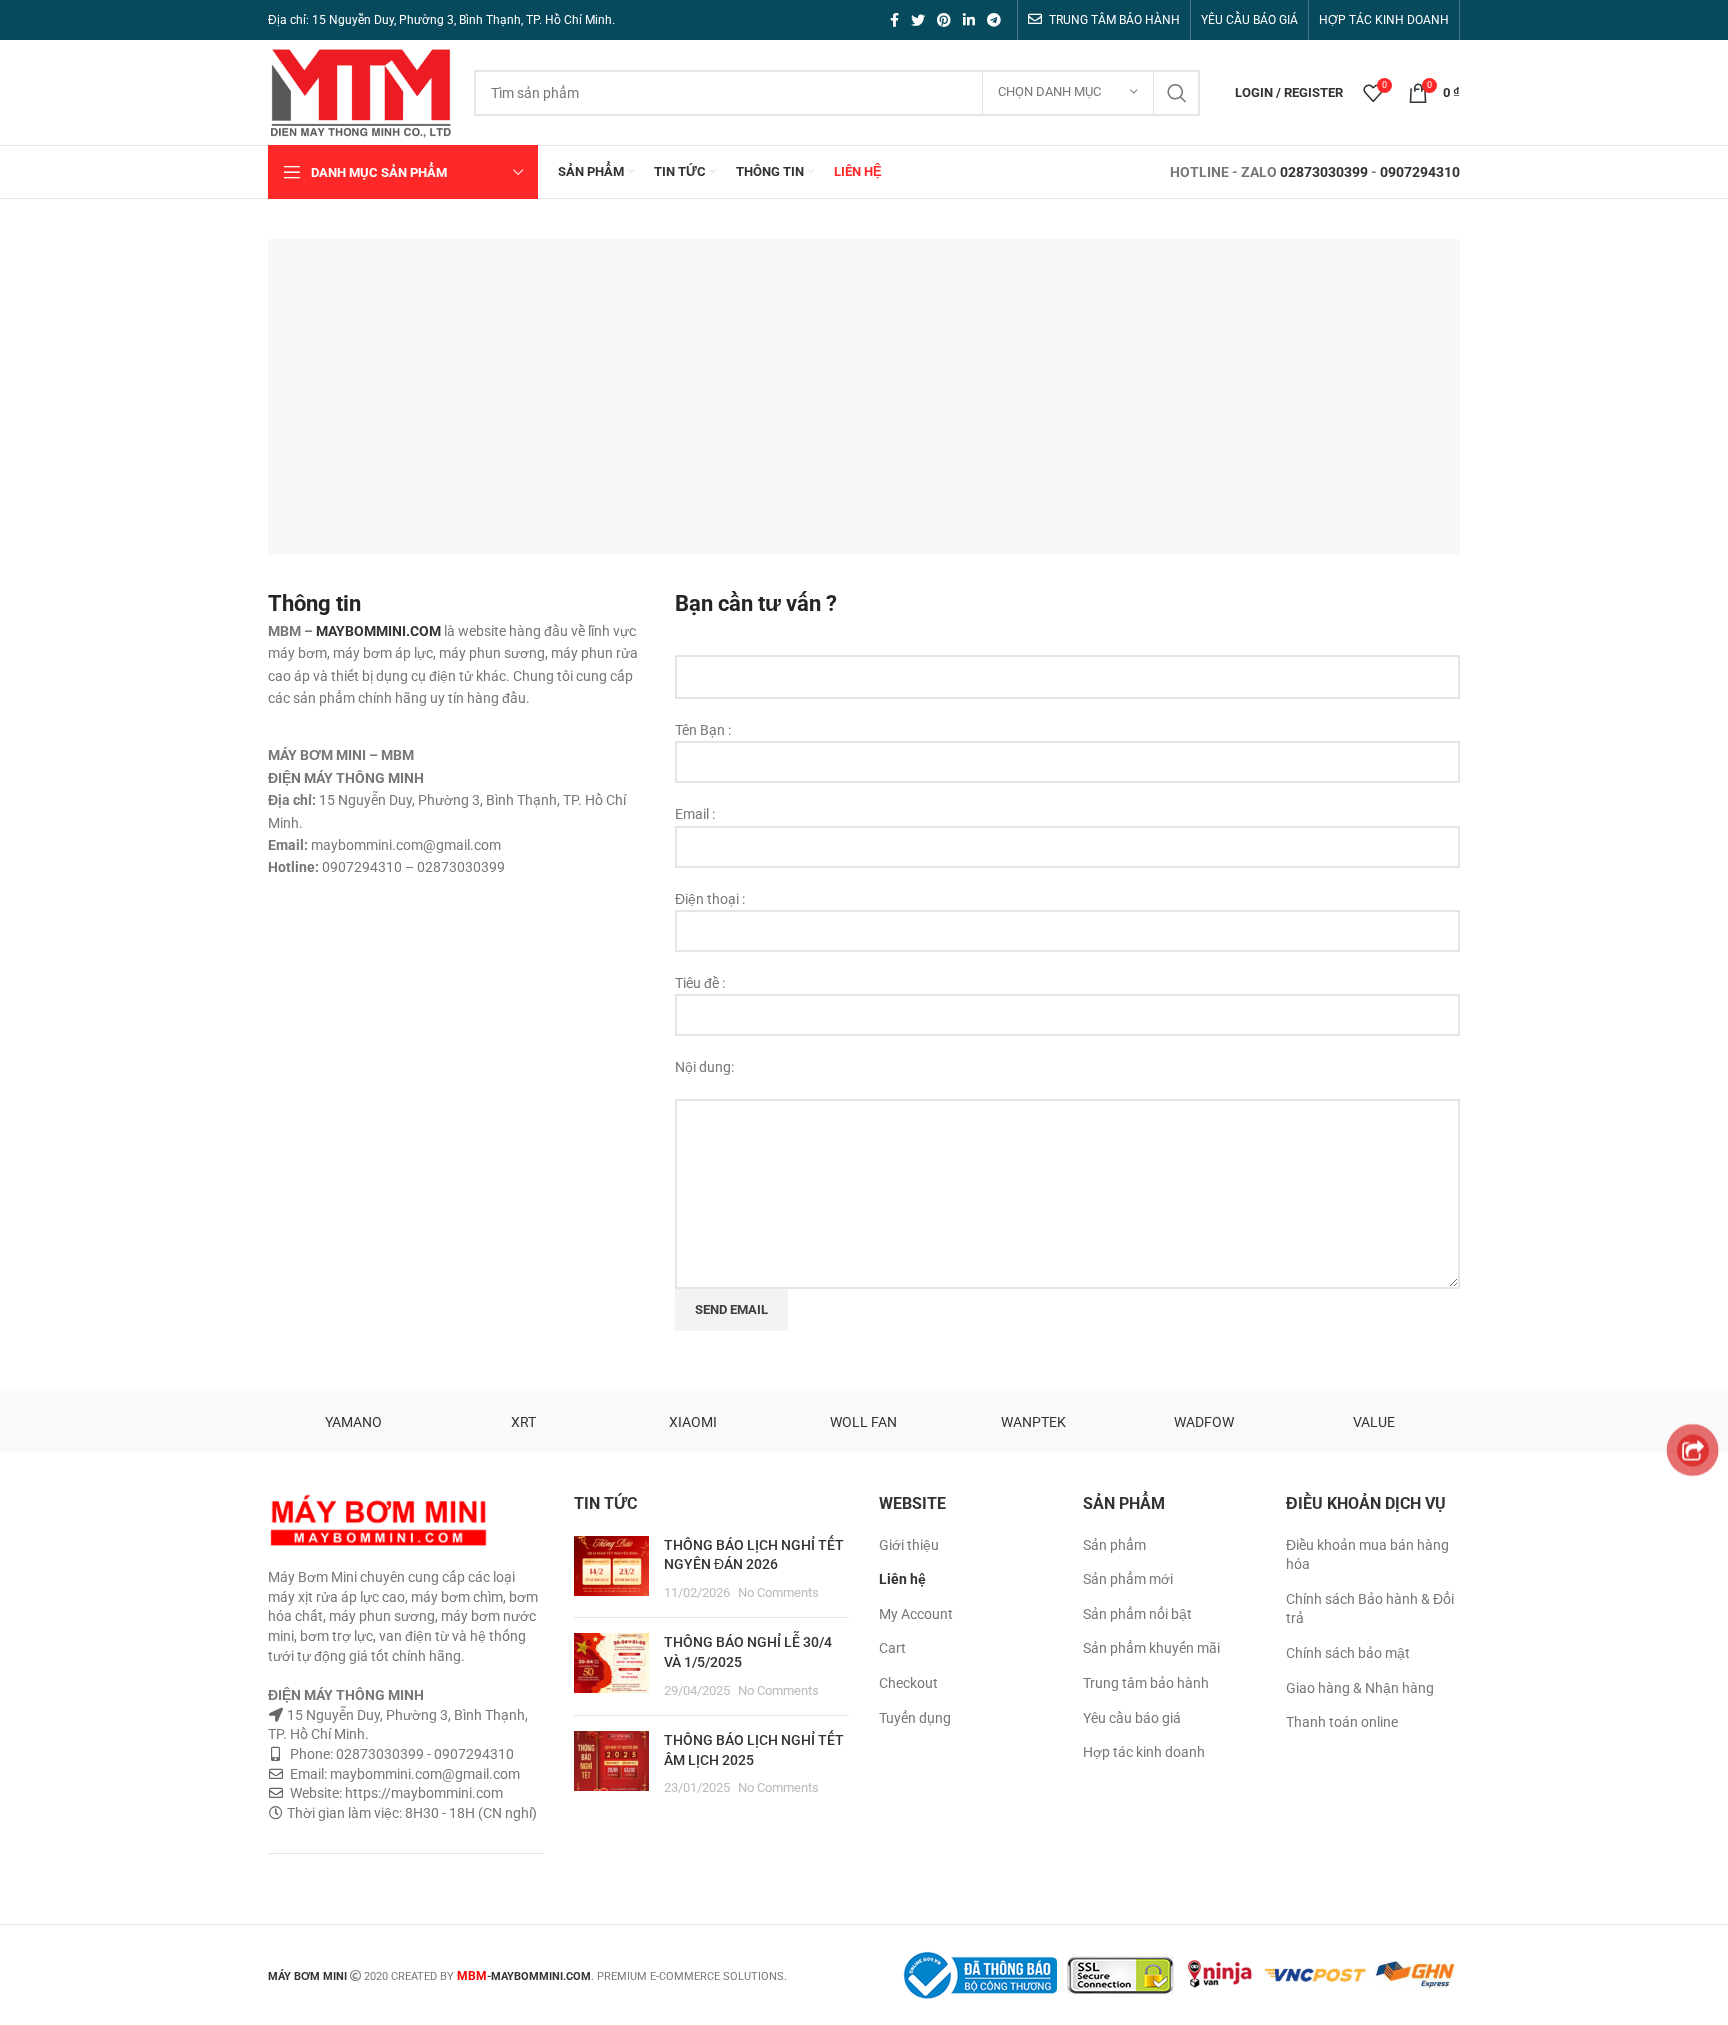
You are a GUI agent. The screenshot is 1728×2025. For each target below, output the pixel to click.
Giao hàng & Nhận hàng (1360, 1688)
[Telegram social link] (994, 20)
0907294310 (1420, 172)
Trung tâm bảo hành (1146, 1683)
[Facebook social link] (894, 20)
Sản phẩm (1114, 1545)
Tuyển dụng (915, 1718)
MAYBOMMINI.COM (378, 631)
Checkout (908, 1683)
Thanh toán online (1342, 1722)
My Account (916, 1614)
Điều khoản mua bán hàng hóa (1367, 1555)
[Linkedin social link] (969, 20)
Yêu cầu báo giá (1132, 1718)
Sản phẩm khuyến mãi (1151, 1648)
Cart (892, 1648)
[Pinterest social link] (944, 20)
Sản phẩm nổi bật (1137, 1614)
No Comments (778, 1592)
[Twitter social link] (918, 20)
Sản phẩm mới (1128, 1579)
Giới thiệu (909, 1545)
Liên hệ (902, 1579)
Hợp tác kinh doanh (1144, 1752)
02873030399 (1324, 172)
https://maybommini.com (422, 1793)
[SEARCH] (1177, 93)
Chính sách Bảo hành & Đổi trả (1370, 1609)
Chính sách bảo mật (1348, 1653)
